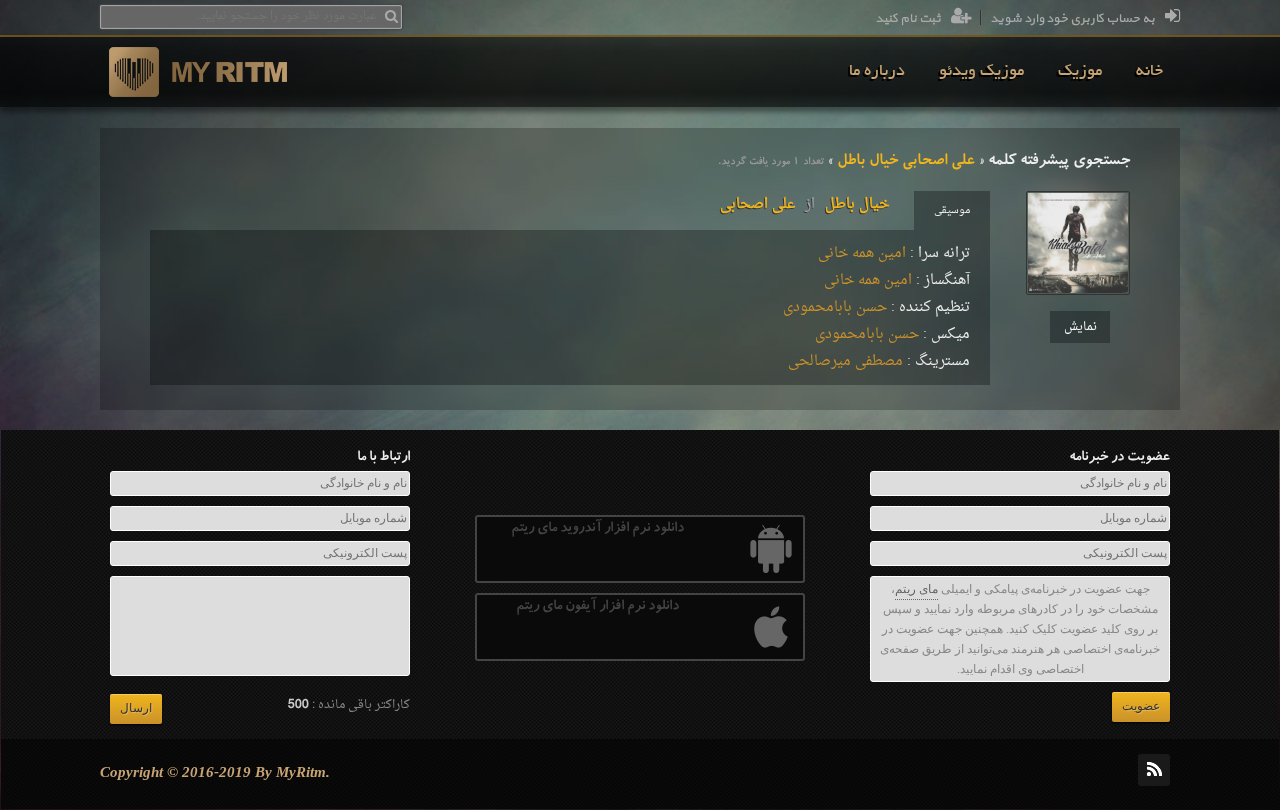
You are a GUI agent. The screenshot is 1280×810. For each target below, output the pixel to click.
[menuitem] (1149, 72)
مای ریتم (916, 589)
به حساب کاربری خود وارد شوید (1072, 19)
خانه (1149, 72)
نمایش (1080, 327)
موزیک (1080, 72)
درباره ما (877, 72)
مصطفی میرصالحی (845, 361)
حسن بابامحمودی (835, 307)
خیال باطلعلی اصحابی (804, 204)
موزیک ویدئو (981, 72)
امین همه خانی (862, 253)
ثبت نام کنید (908, 19)
